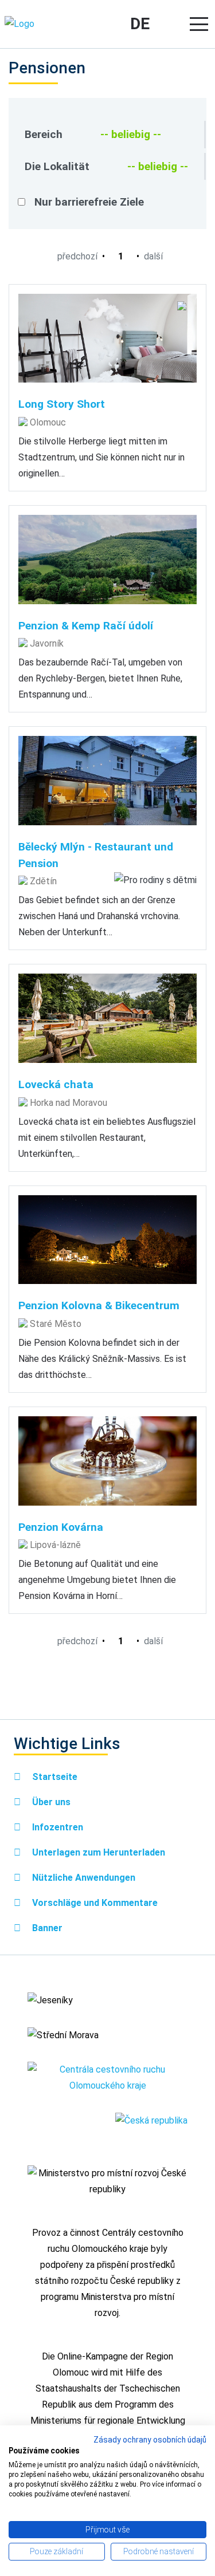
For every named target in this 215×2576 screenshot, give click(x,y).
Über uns (50, 1802)
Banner (46, 1928)
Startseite (54, 1777)
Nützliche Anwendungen (83, 1878)
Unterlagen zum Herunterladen (97, 1852)
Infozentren (56, 1827)
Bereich (44, 134)
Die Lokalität (57, 166)
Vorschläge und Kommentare (94, 1903)
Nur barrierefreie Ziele (89, 202)
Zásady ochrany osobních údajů (150, 2440)
